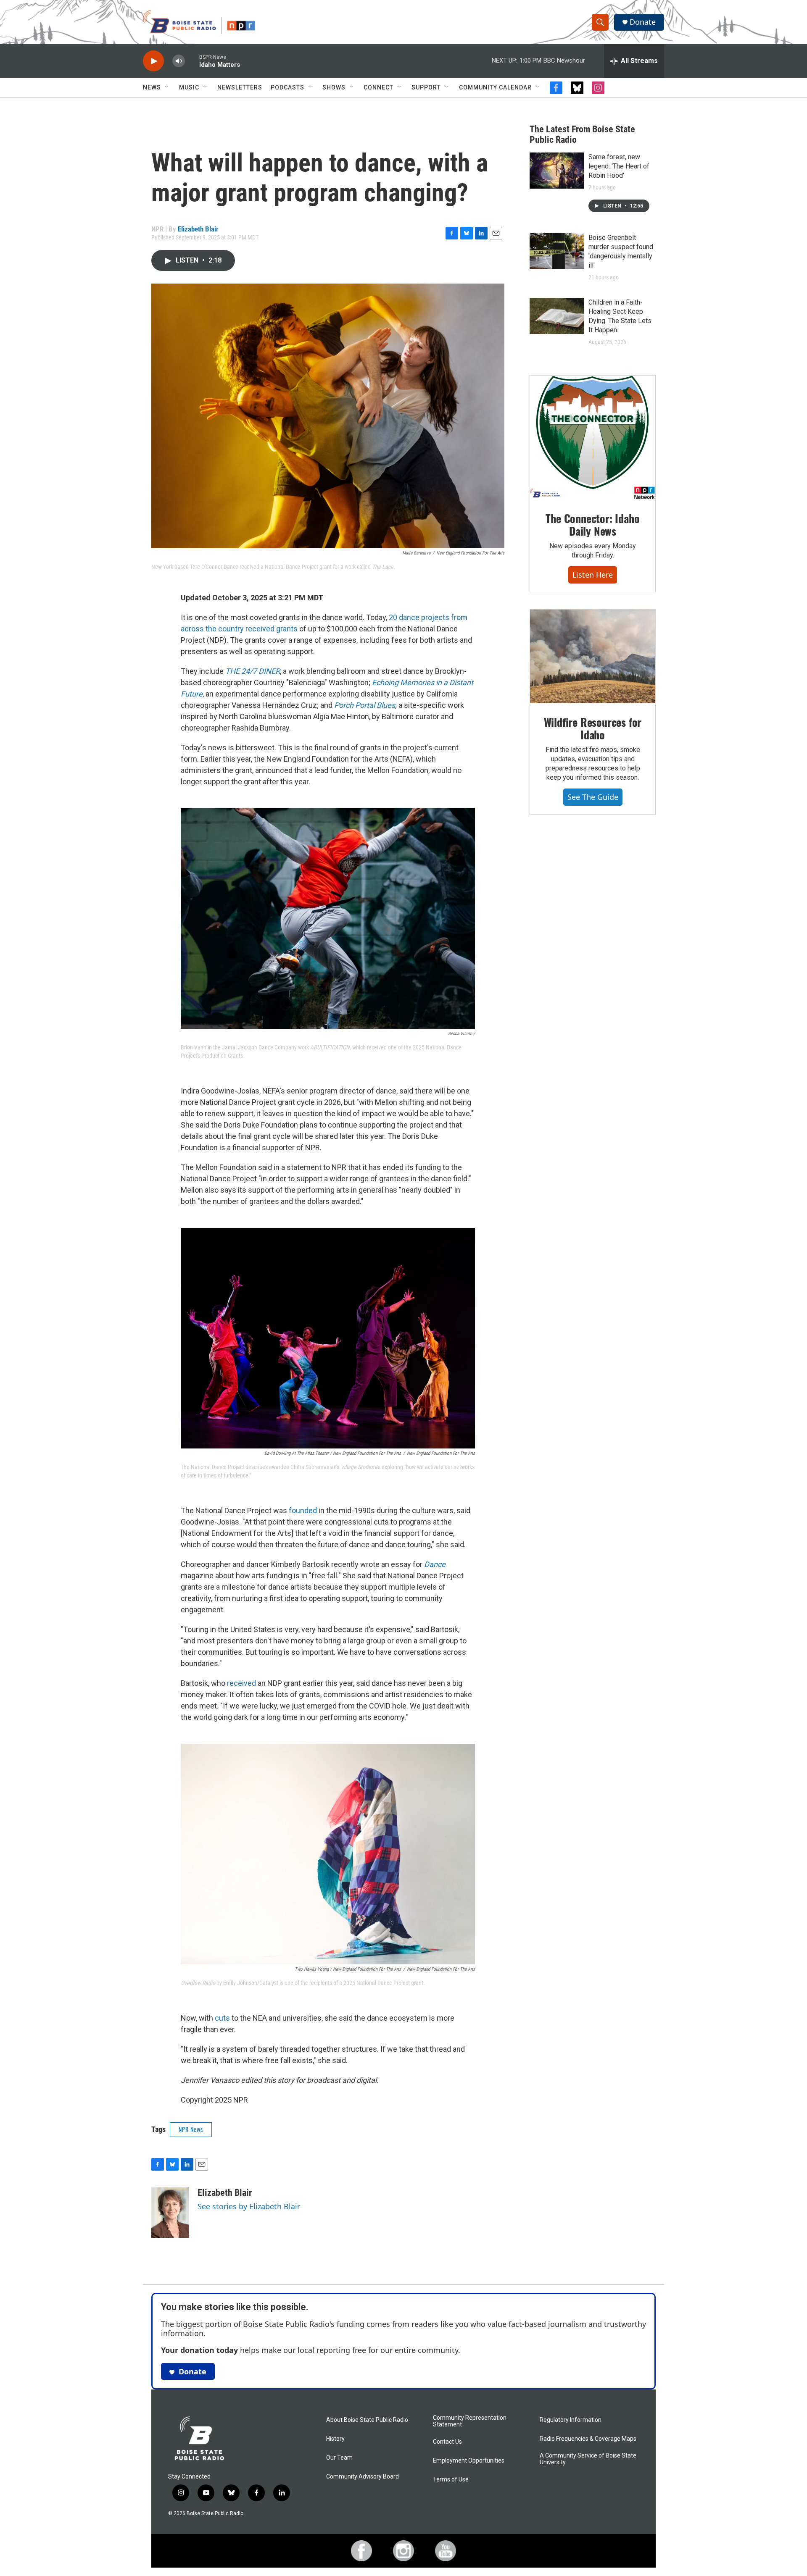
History (335, 2439)
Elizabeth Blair (198, 229)
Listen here (593, 575)
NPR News (191, 2129)
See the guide (593, 797)
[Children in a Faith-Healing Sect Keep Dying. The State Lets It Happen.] (557, 316)
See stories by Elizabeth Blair (249, 2206)
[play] (153, 61)
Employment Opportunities (469, 2461)
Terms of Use (451, 2480)
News (152, 87)
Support (426, 87)
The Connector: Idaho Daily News (592, 524)
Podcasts (287, 87)
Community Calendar (495, 87)
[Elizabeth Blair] (170, 2213)
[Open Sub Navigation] (167, 87)
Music (189, 87)
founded (303, 1510)
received (241, 1683)
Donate (643, 22)
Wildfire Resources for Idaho (593, 728)
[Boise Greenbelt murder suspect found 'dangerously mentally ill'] (557, 251)
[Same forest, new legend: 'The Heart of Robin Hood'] (557, 171)
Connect (378, 87)
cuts (222, 2018)
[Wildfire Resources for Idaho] (593, 657)
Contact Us (447, 2442)
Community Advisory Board (363, 2477)
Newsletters (240, 87)
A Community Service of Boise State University (588, 2459)
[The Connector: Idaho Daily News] (593, 438)
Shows (334, 87)
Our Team (339, 2458)
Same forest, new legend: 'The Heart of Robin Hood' (619, 166)
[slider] (192, 61)
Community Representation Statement (470, 2421)
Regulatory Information (571, 2420)
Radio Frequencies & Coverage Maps (588, 2439)
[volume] (179, 61)
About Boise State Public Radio (367, 2420)
